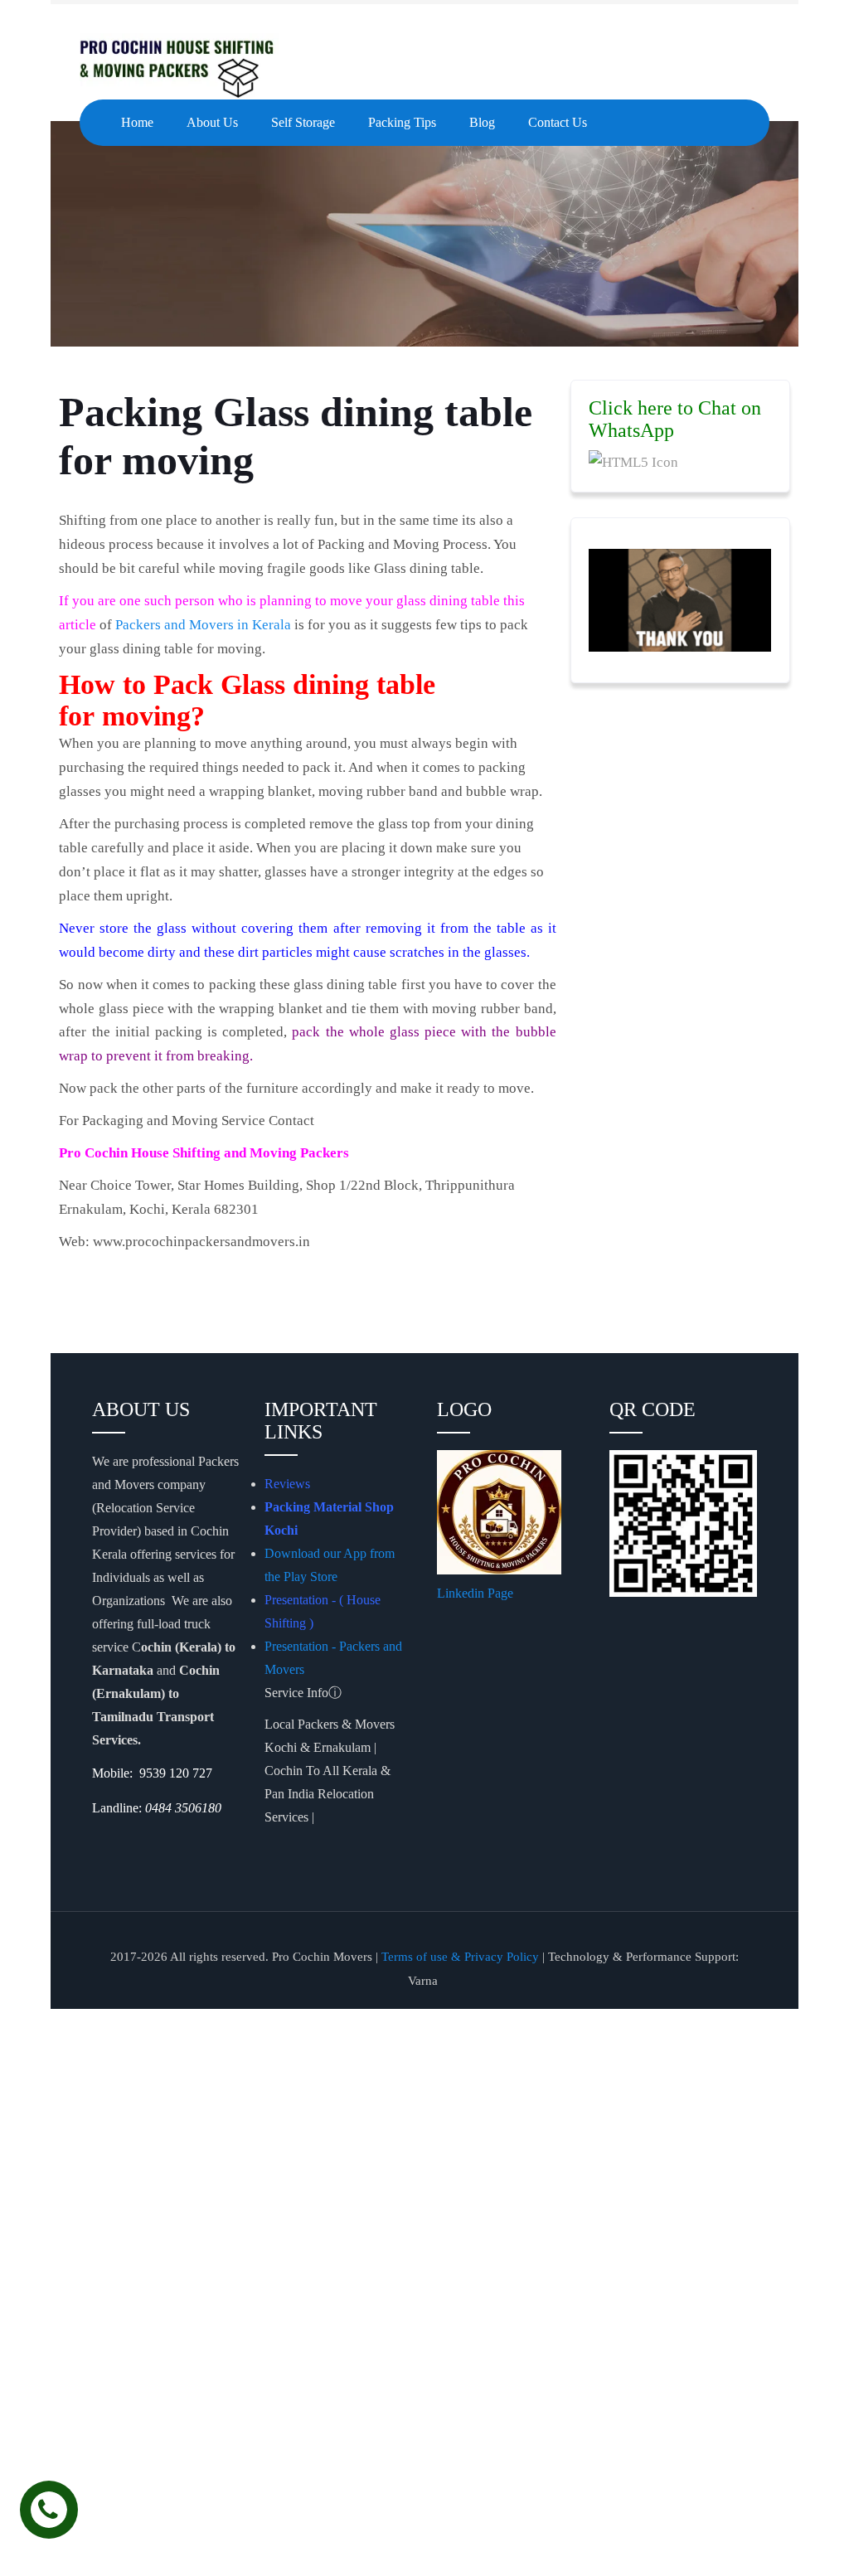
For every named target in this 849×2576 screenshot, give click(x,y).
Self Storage (303, 122)
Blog (482, 122)
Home (137, 122)
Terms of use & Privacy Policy (460, 1957)
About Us (212, 122)
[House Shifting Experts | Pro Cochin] (204, 66)
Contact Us (558, 122)
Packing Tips (402, 122)
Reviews (287, 1484)
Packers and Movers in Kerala (203, 625)
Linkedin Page (477, 1593)
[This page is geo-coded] (94, 1841)
